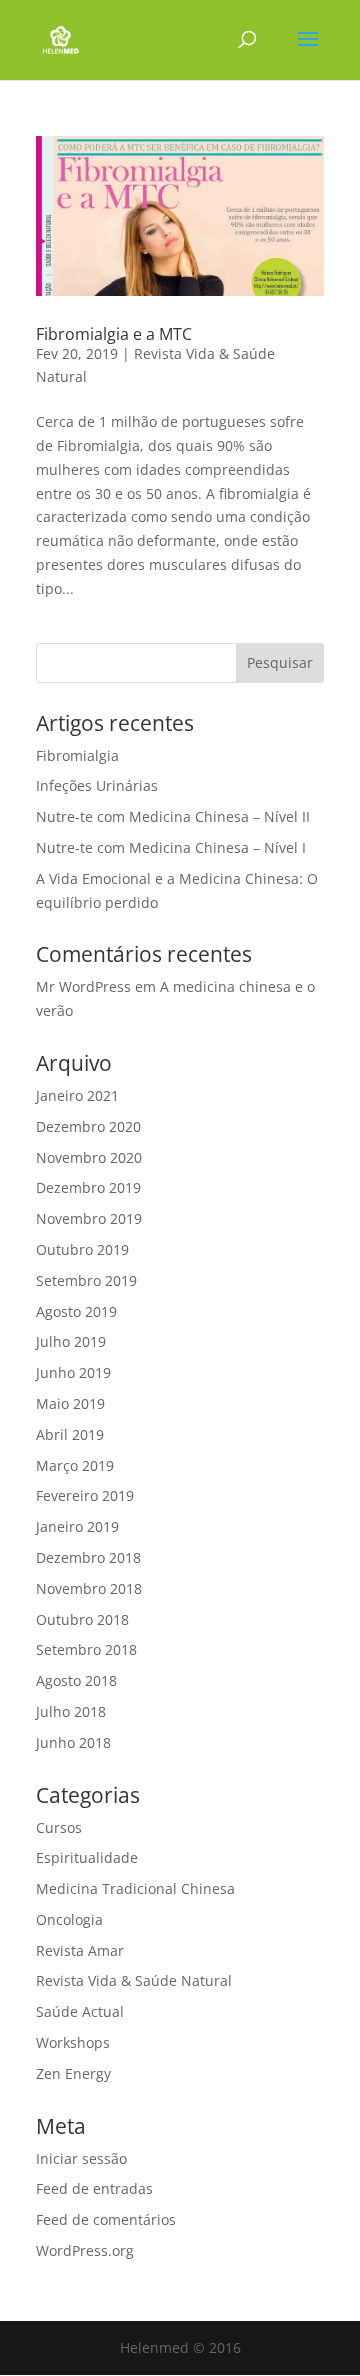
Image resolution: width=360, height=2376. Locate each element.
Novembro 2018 (89, 1588)
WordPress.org (85, 2250)
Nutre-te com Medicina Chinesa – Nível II (173, 816)
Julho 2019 (71, 1341)
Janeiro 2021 (77, 1095)
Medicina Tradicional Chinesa (135, 1888)
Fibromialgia (77, 755)
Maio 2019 (70, 1403)
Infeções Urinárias (97, 785)
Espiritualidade (87, 1857)
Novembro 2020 (89, 1157)
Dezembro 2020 (88, 1126)
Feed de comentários (106, 2219)
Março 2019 (75, 1465)
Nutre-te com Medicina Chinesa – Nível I (171, 847)
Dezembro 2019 (88, 1187)
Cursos (59, 1827)
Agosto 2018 (76, 1680)
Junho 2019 (73, 1372)
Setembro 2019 (86, 1280)
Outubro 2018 (82, 1619)
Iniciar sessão (81, 2158)
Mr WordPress (83, 986)
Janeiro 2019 (77, 1526)
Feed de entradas (94, 2188)
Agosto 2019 (76, 1311)
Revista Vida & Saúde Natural (134, 1980)
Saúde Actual (80, 2011)
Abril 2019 (70, 1434)
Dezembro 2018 (88, 1557)
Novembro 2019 (89, 1218)
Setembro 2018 (86, 1649)
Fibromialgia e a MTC (114, 334)
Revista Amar (80, 1950)
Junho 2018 (73, 1742)
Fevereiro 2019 (85, 1495)
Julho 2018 (71, 1711)
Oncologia (69, 1919)
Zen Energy (73, 2073)
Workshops (73, 2042)
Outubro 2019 (82, 1249)
